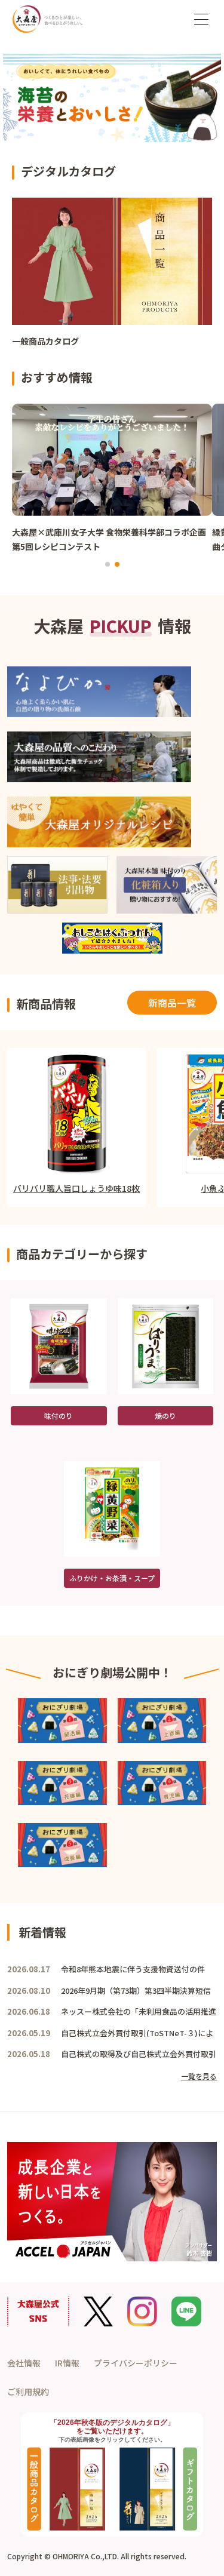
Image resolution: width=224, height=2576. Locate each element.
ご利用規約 (28, 2391)
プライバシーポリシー (136, 2363)
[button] (108, 564)
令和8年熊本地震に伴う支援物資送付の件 (133, 1969)
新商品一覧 (172, 1003)
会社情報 (24, 2363)
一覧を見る (199, 2076)
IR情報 (67, 2363)
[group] (112, 278)
